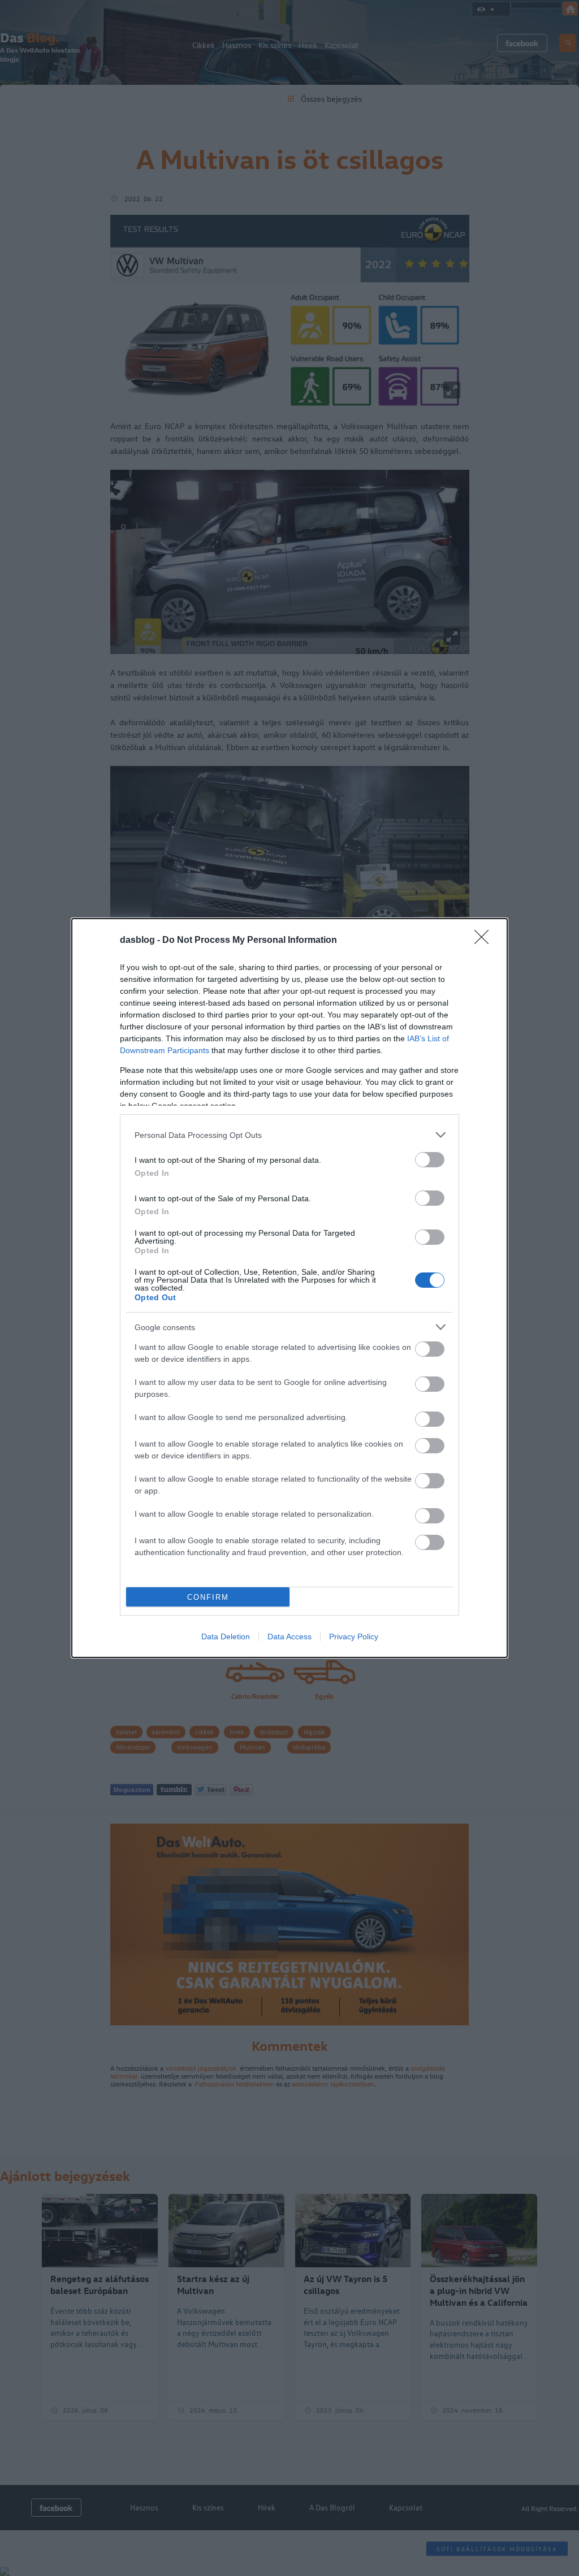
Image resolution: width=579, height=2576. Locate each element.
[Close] (485, 941)
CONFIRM (208, 1597)
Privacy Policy (354, 1636)
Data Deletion (226, 1636)
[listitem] (289, 1135)
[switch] (430, 1160)
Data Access (289, 1636)
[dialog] (289, 1288)
